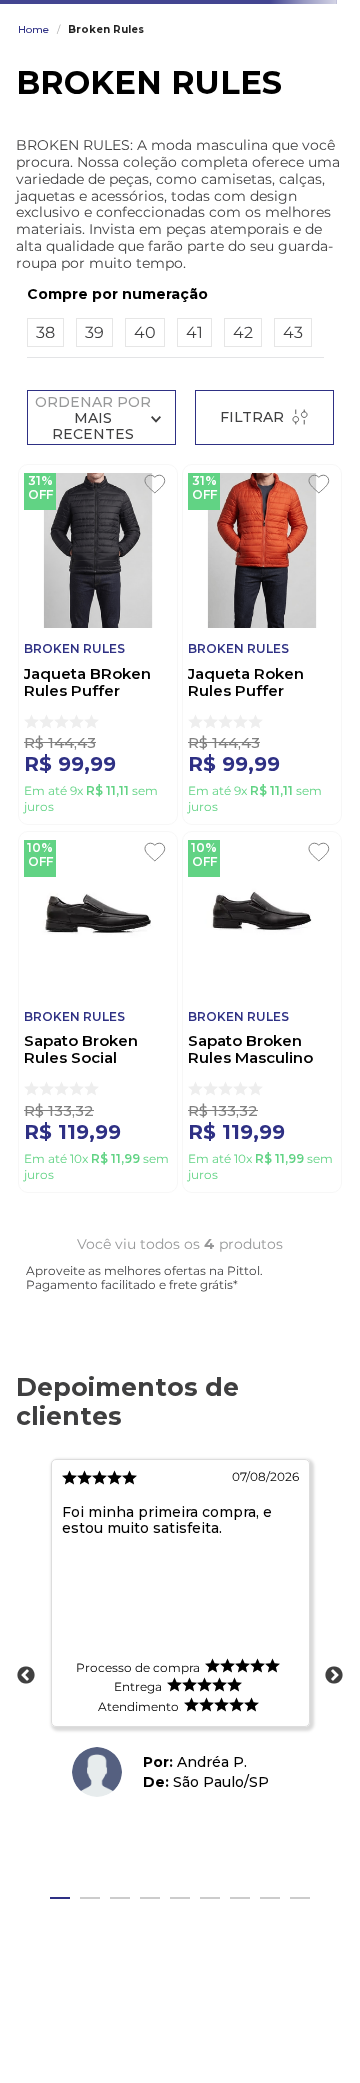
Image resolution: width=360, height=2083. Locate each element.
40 (145, 332)
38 (45, 332)
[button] (175, 294)
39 (94, 332)
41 (194, 332)
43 (293, 332)
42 (243, 332)
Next (334, 1676)
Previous (26, 1676)
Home (33, 30)
